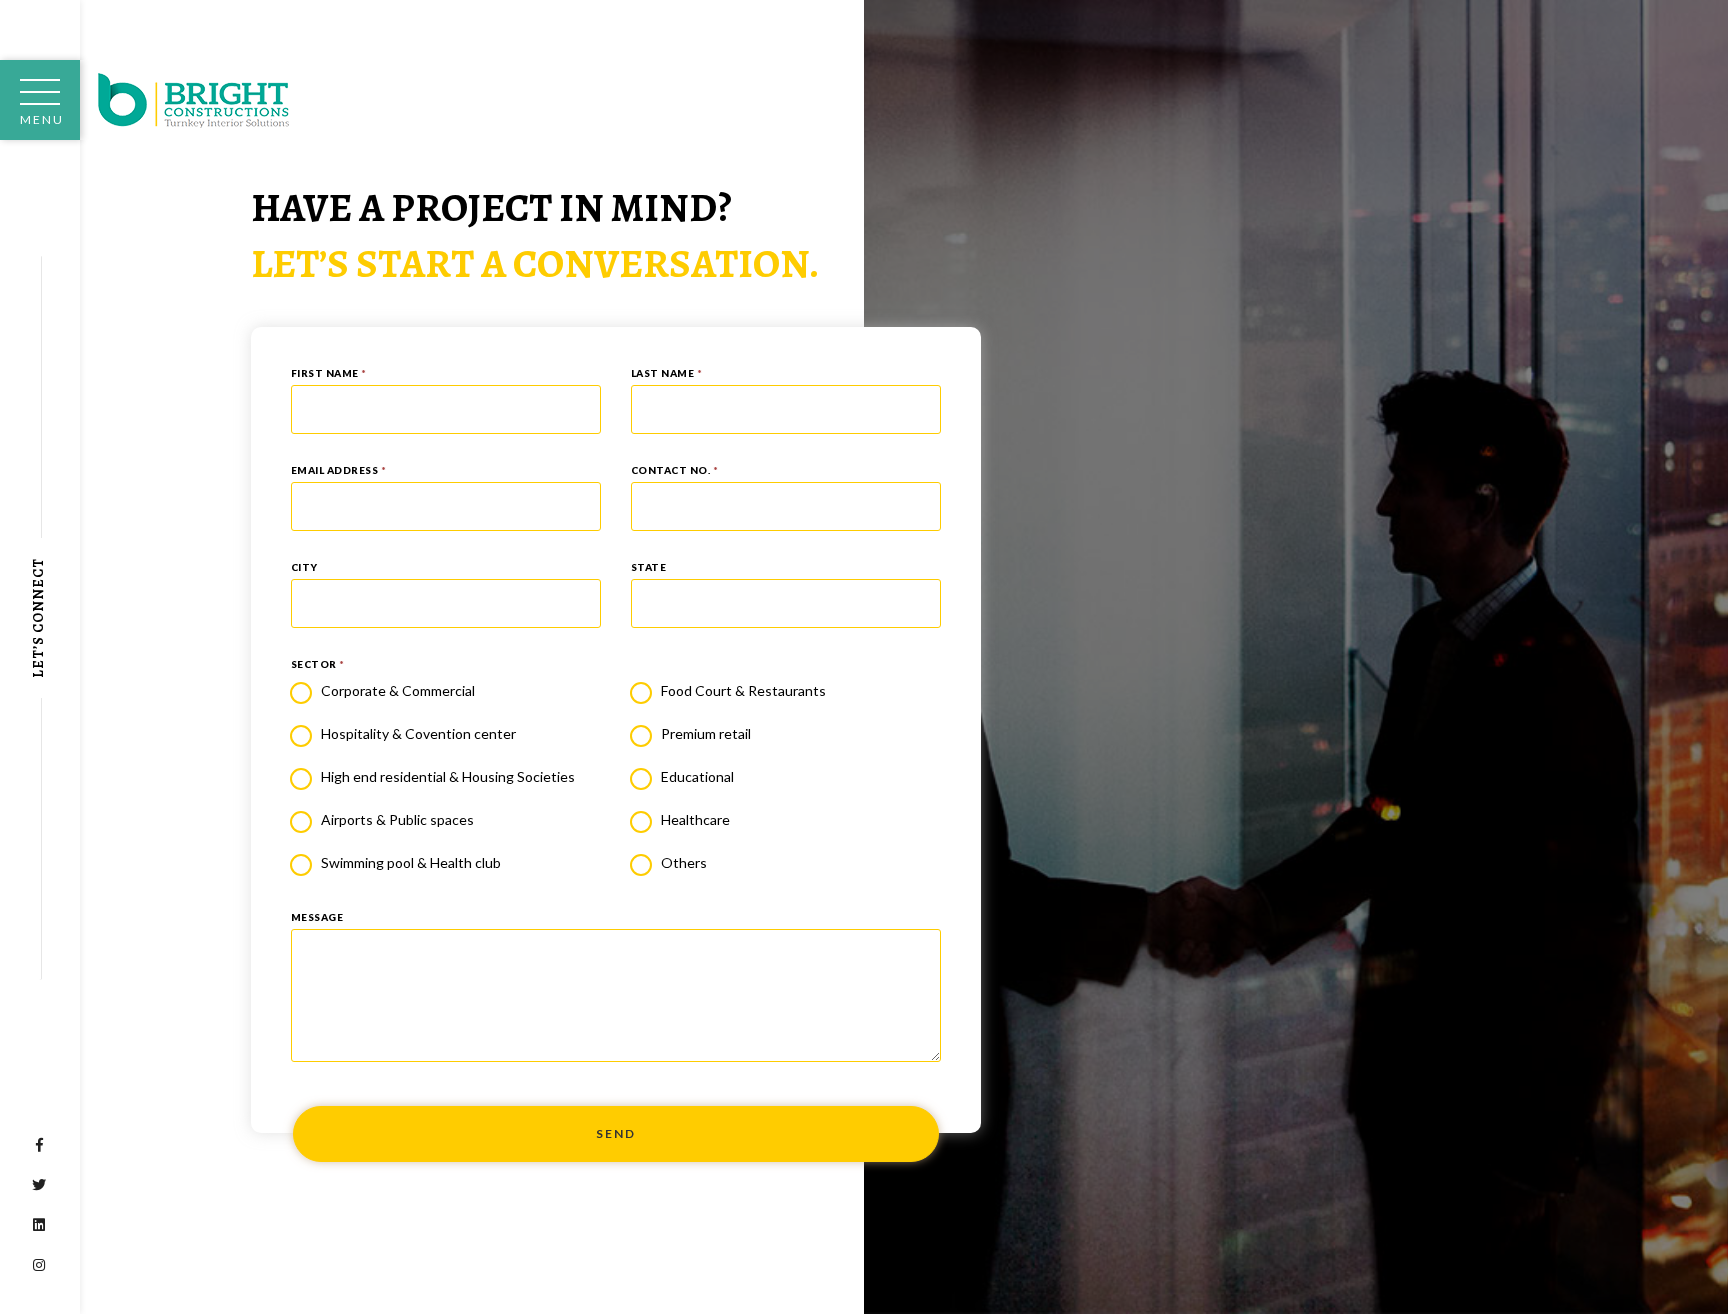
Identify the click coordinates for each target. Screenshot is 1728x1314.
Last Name (667, 373)
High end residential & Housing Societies (448, 776)
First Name (329, 373)
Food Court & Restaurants (743, 690)
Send (616, 1133)
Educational (697, 776)
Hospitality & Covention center (418, 733)
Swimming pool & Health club (411, 862)
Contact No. (675, 470)
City (304, 567)
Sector (318, 664)
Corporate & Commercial (398, 690)
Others (684, 862)
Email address (339, 470)
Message (317, 917)
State (649, 567)
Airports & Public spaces (397, 819)
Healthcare (695, 819)
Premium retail (706, 733)
